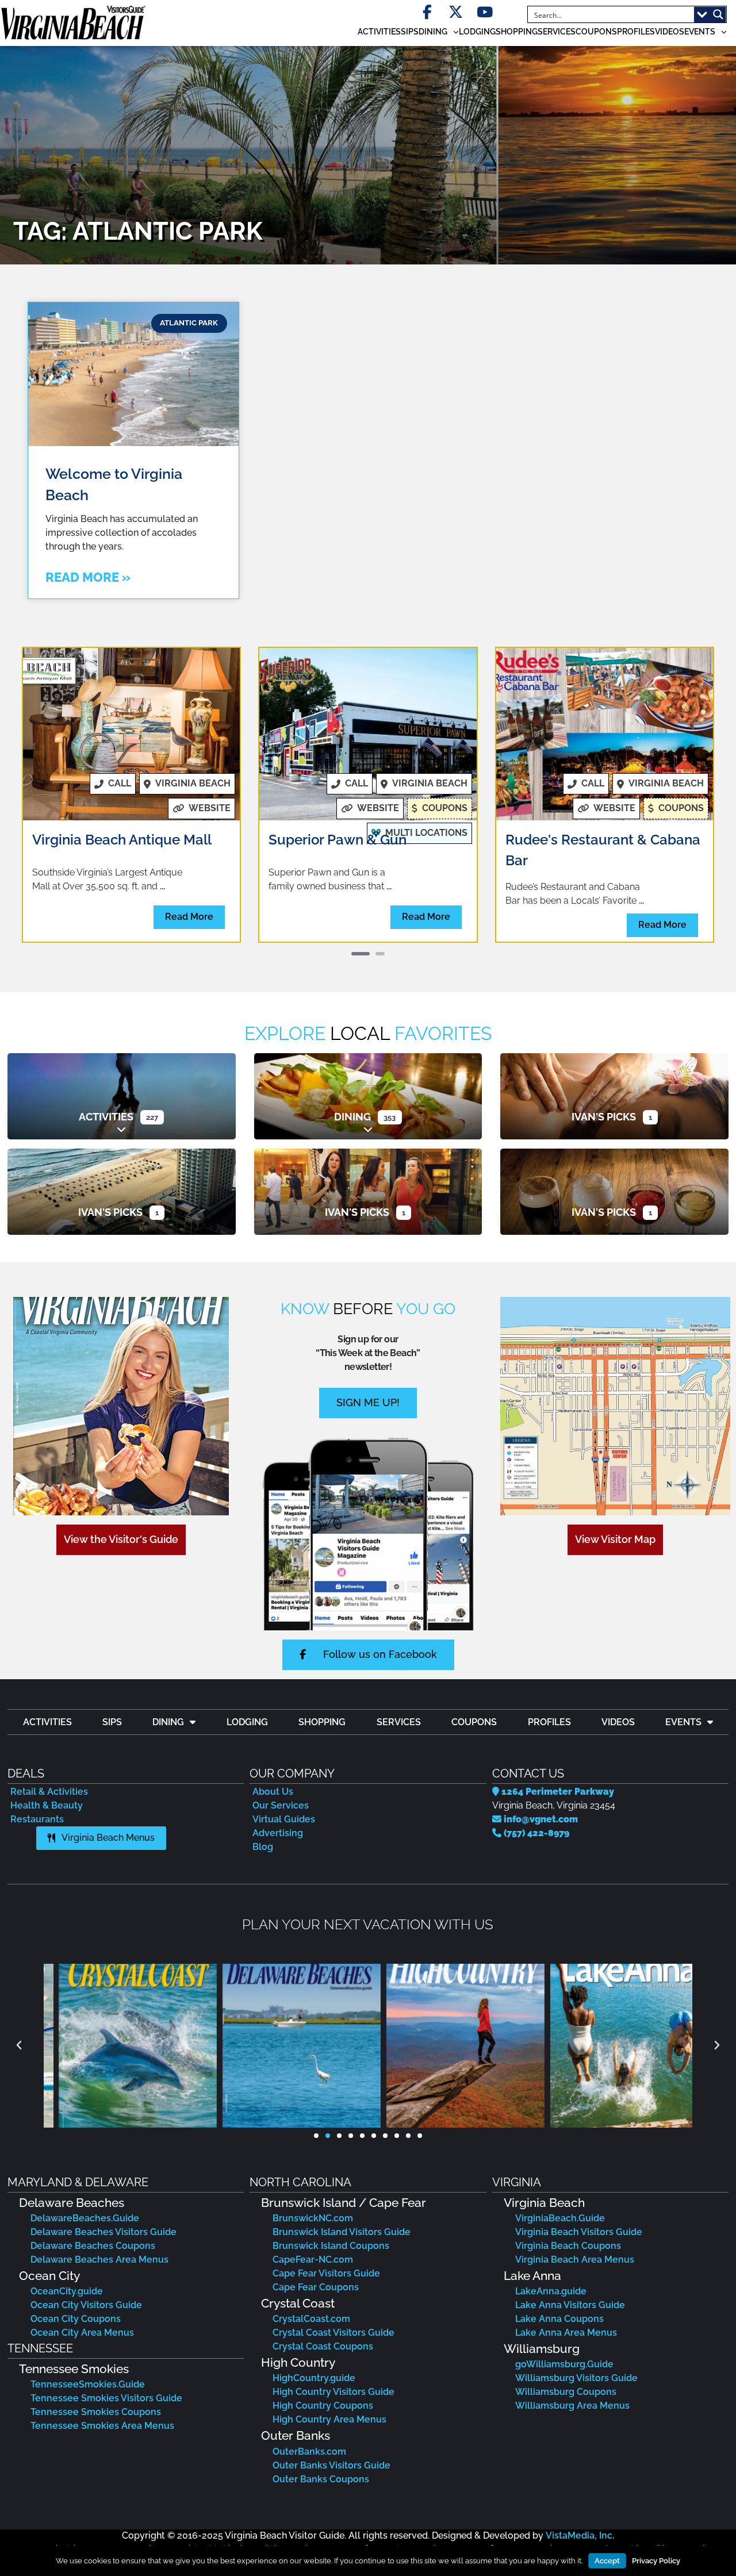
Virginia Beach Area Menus (575, 2260)
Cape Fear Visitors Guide (326, 2273)
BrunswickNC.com (313, 2218)
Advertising (278, 1833)
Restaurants (37, 1819)
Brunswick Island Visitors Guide (342, 2232)
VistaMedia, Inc (579, 2535)
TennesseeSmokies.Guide (88, 2384)
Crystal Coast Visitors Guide (333, 2333)
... (162, 886)
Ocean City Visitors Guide (86, 2305)
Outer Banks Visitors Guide (331, 2465)
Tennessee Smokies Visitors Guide (106, 2398)
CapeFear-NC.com (313, 2260)
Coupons (596, 32)
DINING (433, 32)
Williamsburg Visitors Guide (576, 2378)
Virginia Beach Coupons (568, 2246)
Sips (410, 32)
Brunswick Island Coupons (331, 2246)
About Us (273, 1792)
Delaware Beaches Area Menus (99, 2260)
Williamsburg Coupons (566, 2392)
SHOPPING (517, 32)
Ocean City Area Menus (82, 2333)
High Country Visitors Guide (333, 2392)
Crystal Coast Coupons (323, 2346)
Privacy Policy (656, 2561)
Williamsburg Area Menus (572, 2406)
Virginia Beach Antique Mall (122, 840)
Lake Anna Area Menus (566, 2333)
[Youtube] (484, 12)
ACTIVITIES (379, 32)
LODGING (477, 32)
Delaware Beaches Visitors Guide (103, 2232)
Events (700, 32)
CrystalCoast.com (311, 2319)
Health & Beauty (47, 1805)
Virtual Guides (284, 1819)
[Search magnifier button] (718, 14)
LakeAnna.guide (551, 2291)
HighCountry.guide (314, 2378)
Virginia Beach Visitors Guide (579, 2232)
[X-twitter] (456, 12)
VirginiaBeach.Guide (560, 2218)
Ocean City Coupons (76, 2319)
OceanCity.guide (67, 2291)
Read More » (88, 577)
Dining (352, 1117)
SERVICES (557, 32)
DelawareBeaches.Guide (85, 2218)
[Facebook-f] (427, 12)
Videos (670, 32)
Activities (106, 1117)
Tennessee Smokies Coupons (96, 2412)
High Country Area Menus (329, 2419)
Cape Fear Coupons (316, 2287)
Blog (263, 1847)
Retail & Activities (49, 1792)
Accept (607, 2561)
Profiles (636, 32)
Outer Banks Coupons (321, 2479)
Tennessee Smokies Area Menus (102, 2426)
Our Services (281, 1805)
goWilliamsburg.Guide (564, 2364)
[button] (19, 2045)
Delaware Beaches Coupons (93, 2246)
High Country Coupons (323, 2406)
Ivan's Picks (604, 1117)
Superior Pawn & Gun (338, 840)
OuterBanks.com (309, 2452)
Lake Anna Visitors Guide (570, 2305)
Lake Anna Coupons (559, 2319)
